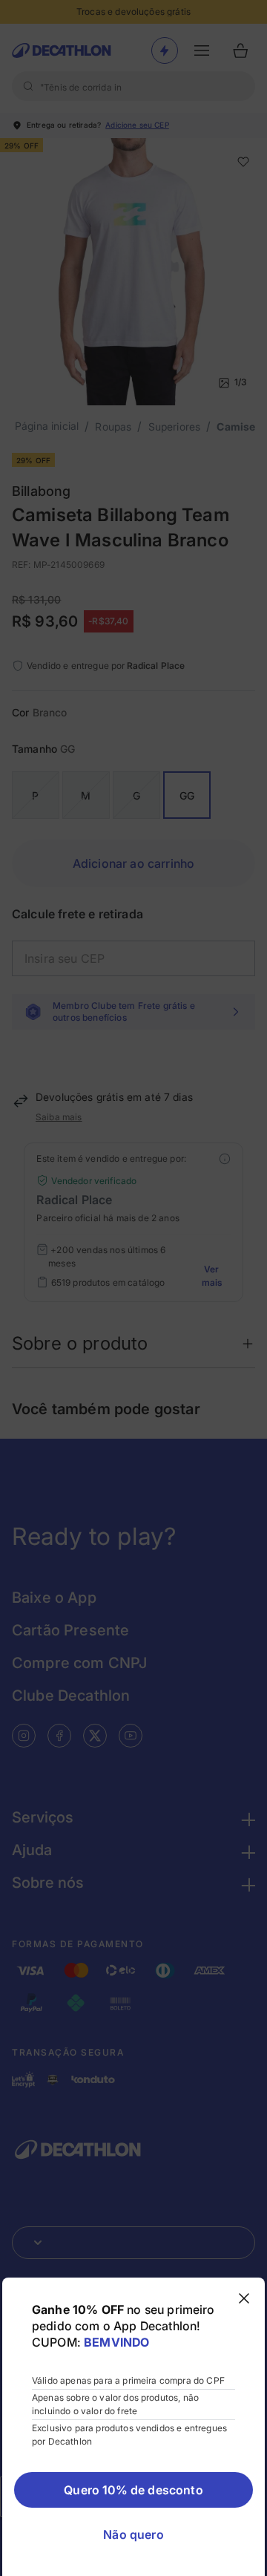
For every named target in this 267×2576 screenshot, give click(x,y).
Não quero (133, 2534)
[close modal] (244, 2298)
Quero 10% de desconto (133, 2490)
